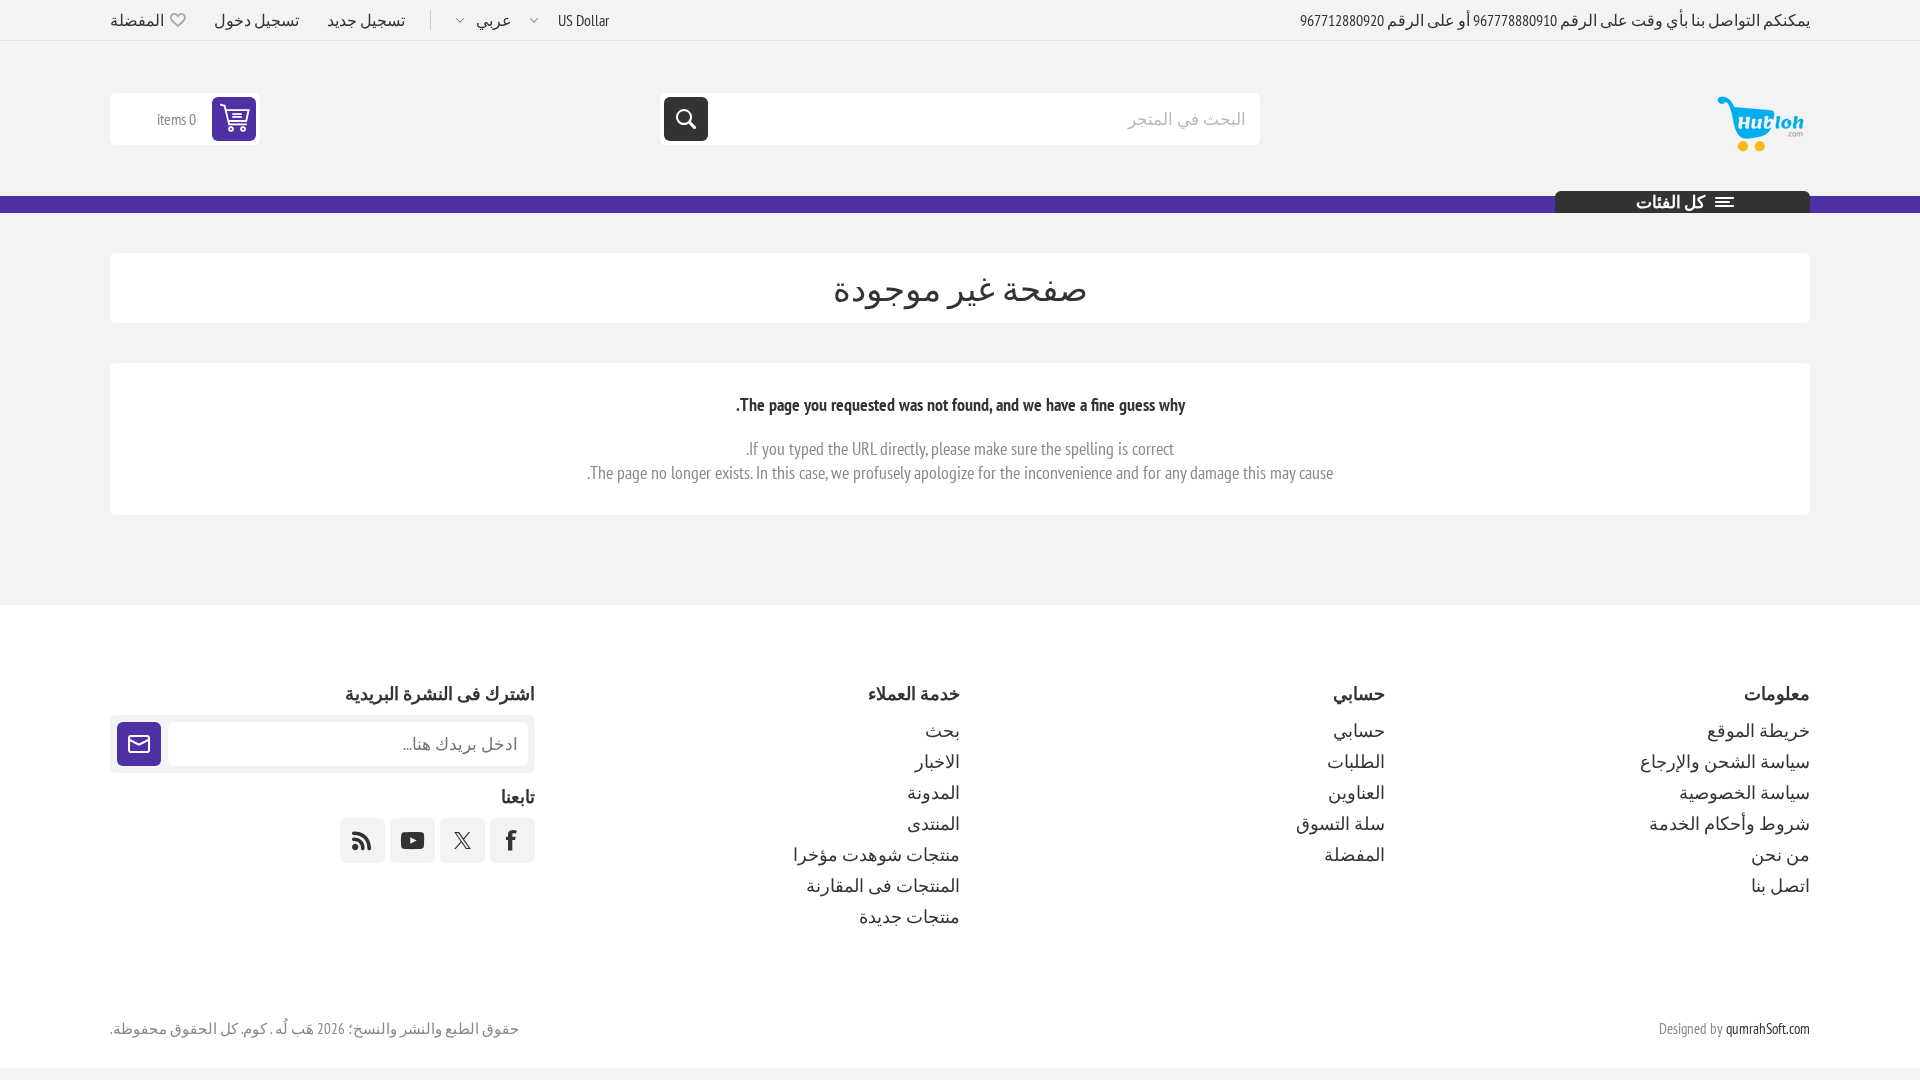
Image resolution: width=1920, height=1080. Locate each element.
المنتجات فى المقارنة (883, 885)
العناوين (1356, 792)
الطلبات (1356, 761)
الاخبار (937, 761)
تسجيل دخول (256, 20)
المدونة (933, 792)
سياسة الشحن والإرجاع (1725, 761)
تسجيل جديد (366, 20)
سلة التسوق (1340, 823)
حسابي (1359, 730)
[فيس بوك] (512, 840)
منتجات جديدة (909, 916)
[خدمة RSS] (362, 840)
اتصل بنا (1780, 885)
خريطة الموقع (1758, 730)
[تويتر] (462, 840)
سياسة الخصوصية (1744, 792)
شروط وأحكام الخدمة (1729, 823)
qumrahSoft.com (1768, 1028)
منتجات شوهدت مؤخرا (876, 854)
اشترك (139, 744)
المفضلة (1354, 854)
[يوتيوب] (412, 840)
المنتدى (933, 823)
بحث (686, 119)
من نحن (1780, 854)
